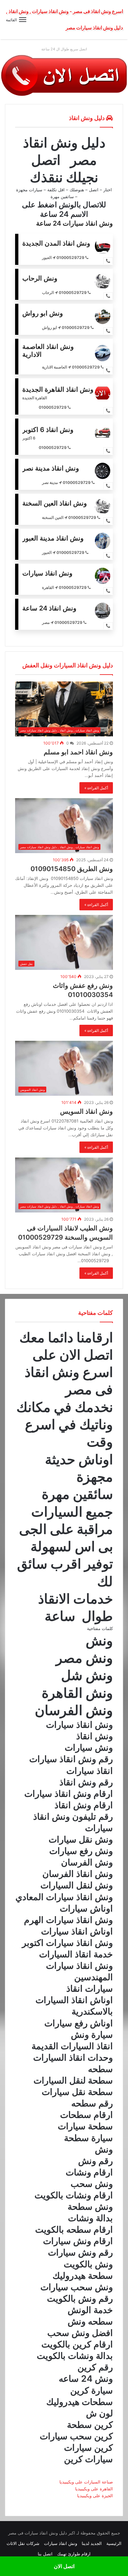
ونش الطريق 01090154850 (72, 869)
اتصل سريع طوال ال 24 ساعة (64, 49)
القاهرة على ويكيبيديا (94, 2489)
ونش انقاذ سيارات (61, 2543)
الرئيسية (114, 2543)
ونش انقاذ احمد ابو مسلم (78, 752)
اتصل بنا (45, 2554)
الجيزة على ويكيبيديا (95, 2496)
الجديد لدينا (92, 2543)
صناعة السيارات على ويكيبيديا (85, 2482)
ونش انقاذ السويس (86, 1111)
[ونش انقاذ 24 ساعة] (64, 75)
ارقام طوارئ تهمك (74, 2554)
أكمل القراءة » (96, 788)
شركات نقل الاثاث (23, 2543)
